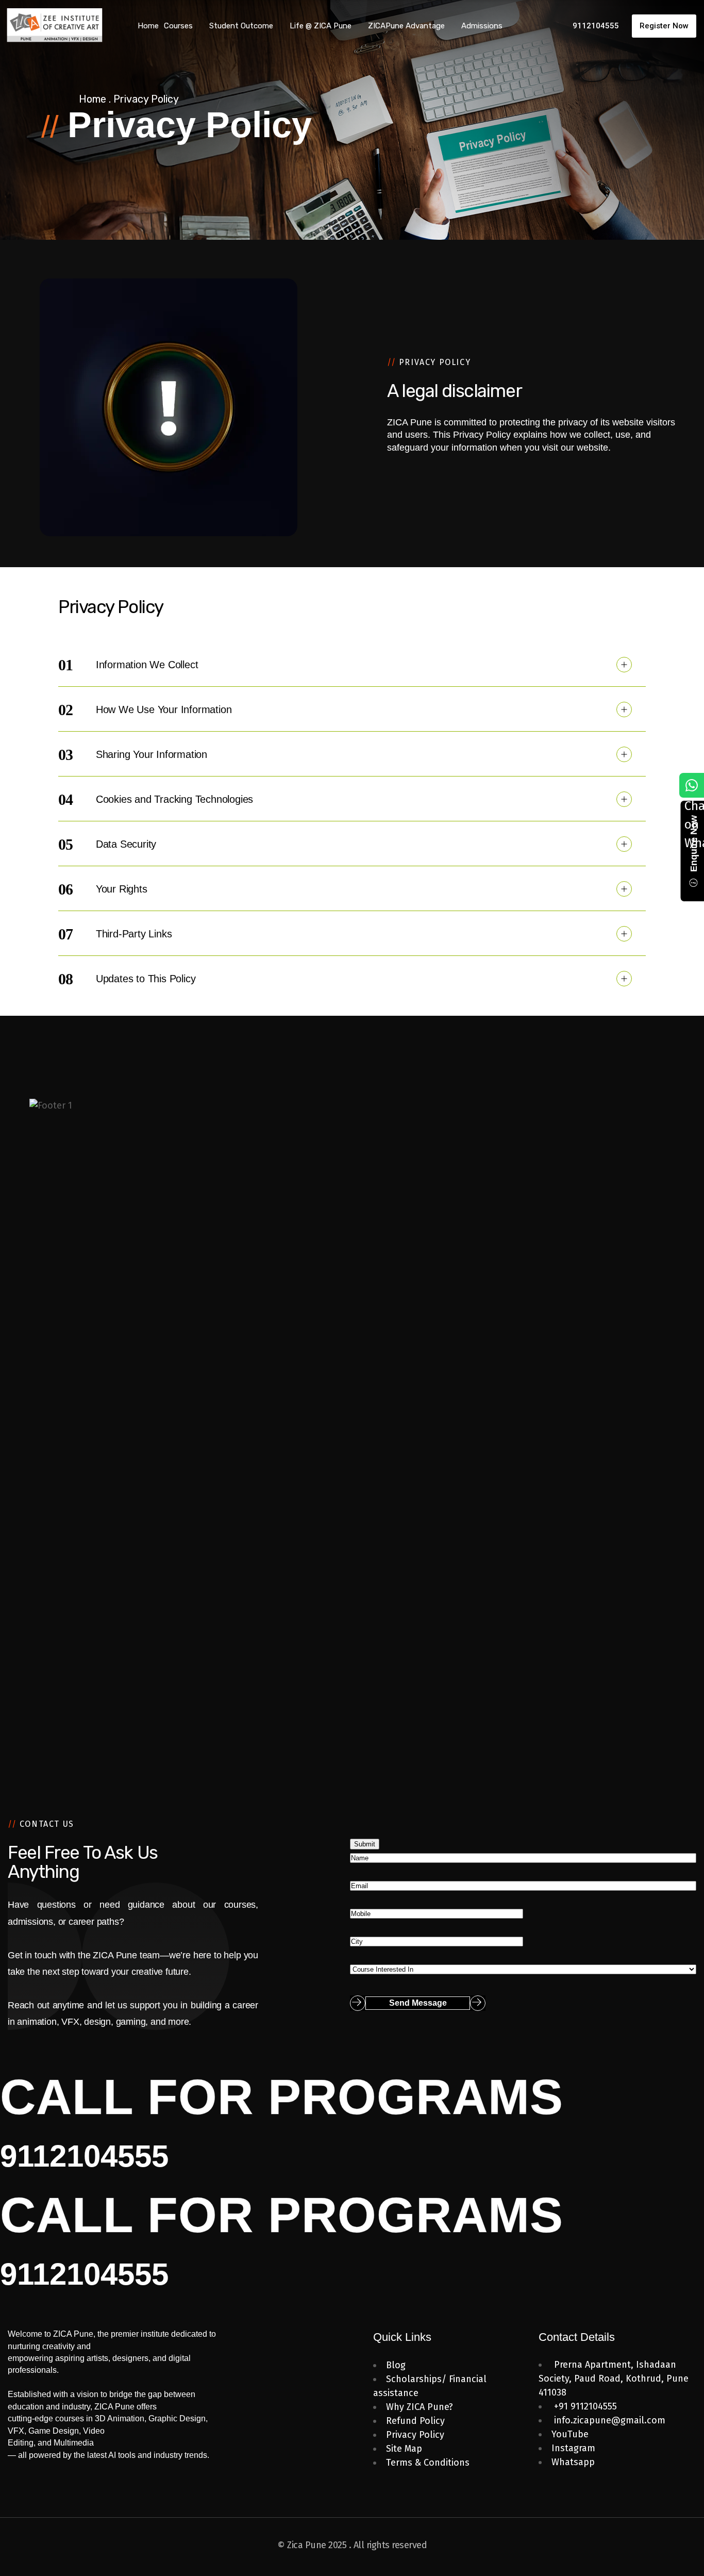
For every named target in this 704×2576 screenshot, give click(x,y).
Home (93, 99)
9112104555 (84, 2156)
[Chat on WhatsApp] (692, 785)
